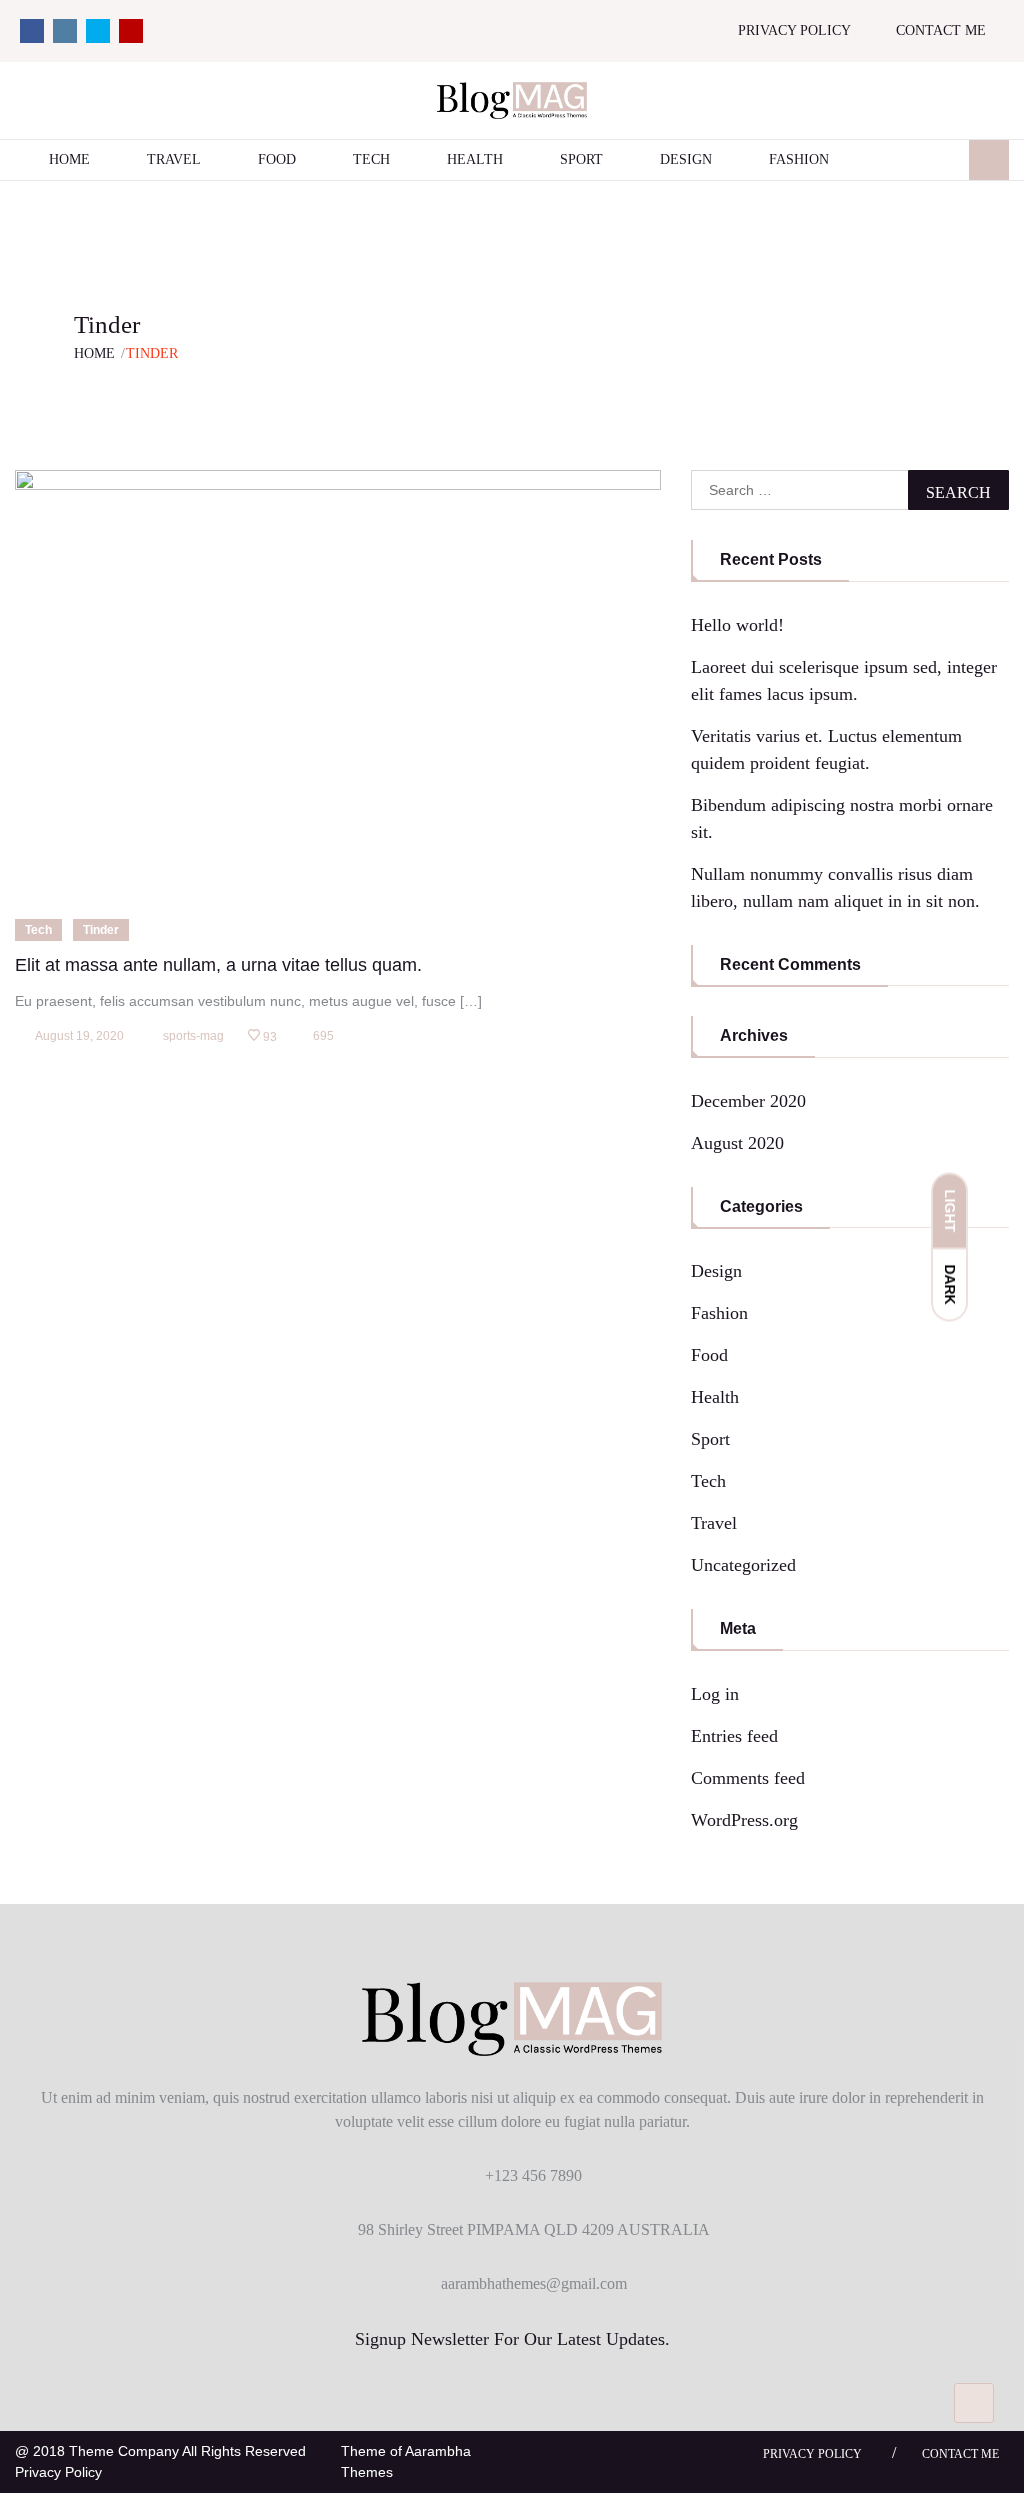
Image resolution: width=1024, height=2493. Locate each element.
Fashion (799, 159)
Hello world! (737, 625)
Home (69, 159)
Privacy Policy (794, 30)
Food (277, 159)
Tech (371, 159)
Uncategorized (743, 1565)
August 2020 (737, 1143)
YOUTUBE (131, 31)
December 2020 (748, 1101)
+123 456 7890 (533, 2175)
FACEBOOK (32, 31)
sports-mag (193, 1036)
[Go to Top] (974, 2403)
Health (475, 159)
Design (686, 159)
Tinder (101, 930)
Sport (581, 159)
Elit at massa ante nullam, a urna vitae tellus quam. (218, 965)
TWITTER (98, 31)
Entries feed (734, 1736)
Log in (715, 1694)
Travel (174, 159)
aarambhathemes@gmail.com (534, 2283)
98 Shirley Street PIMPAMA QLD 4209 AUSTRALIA (534, 2229)
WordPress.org (744, 1820)
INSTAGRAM (65, 31)
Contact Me (941, 30)
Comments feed (748, 1778)
